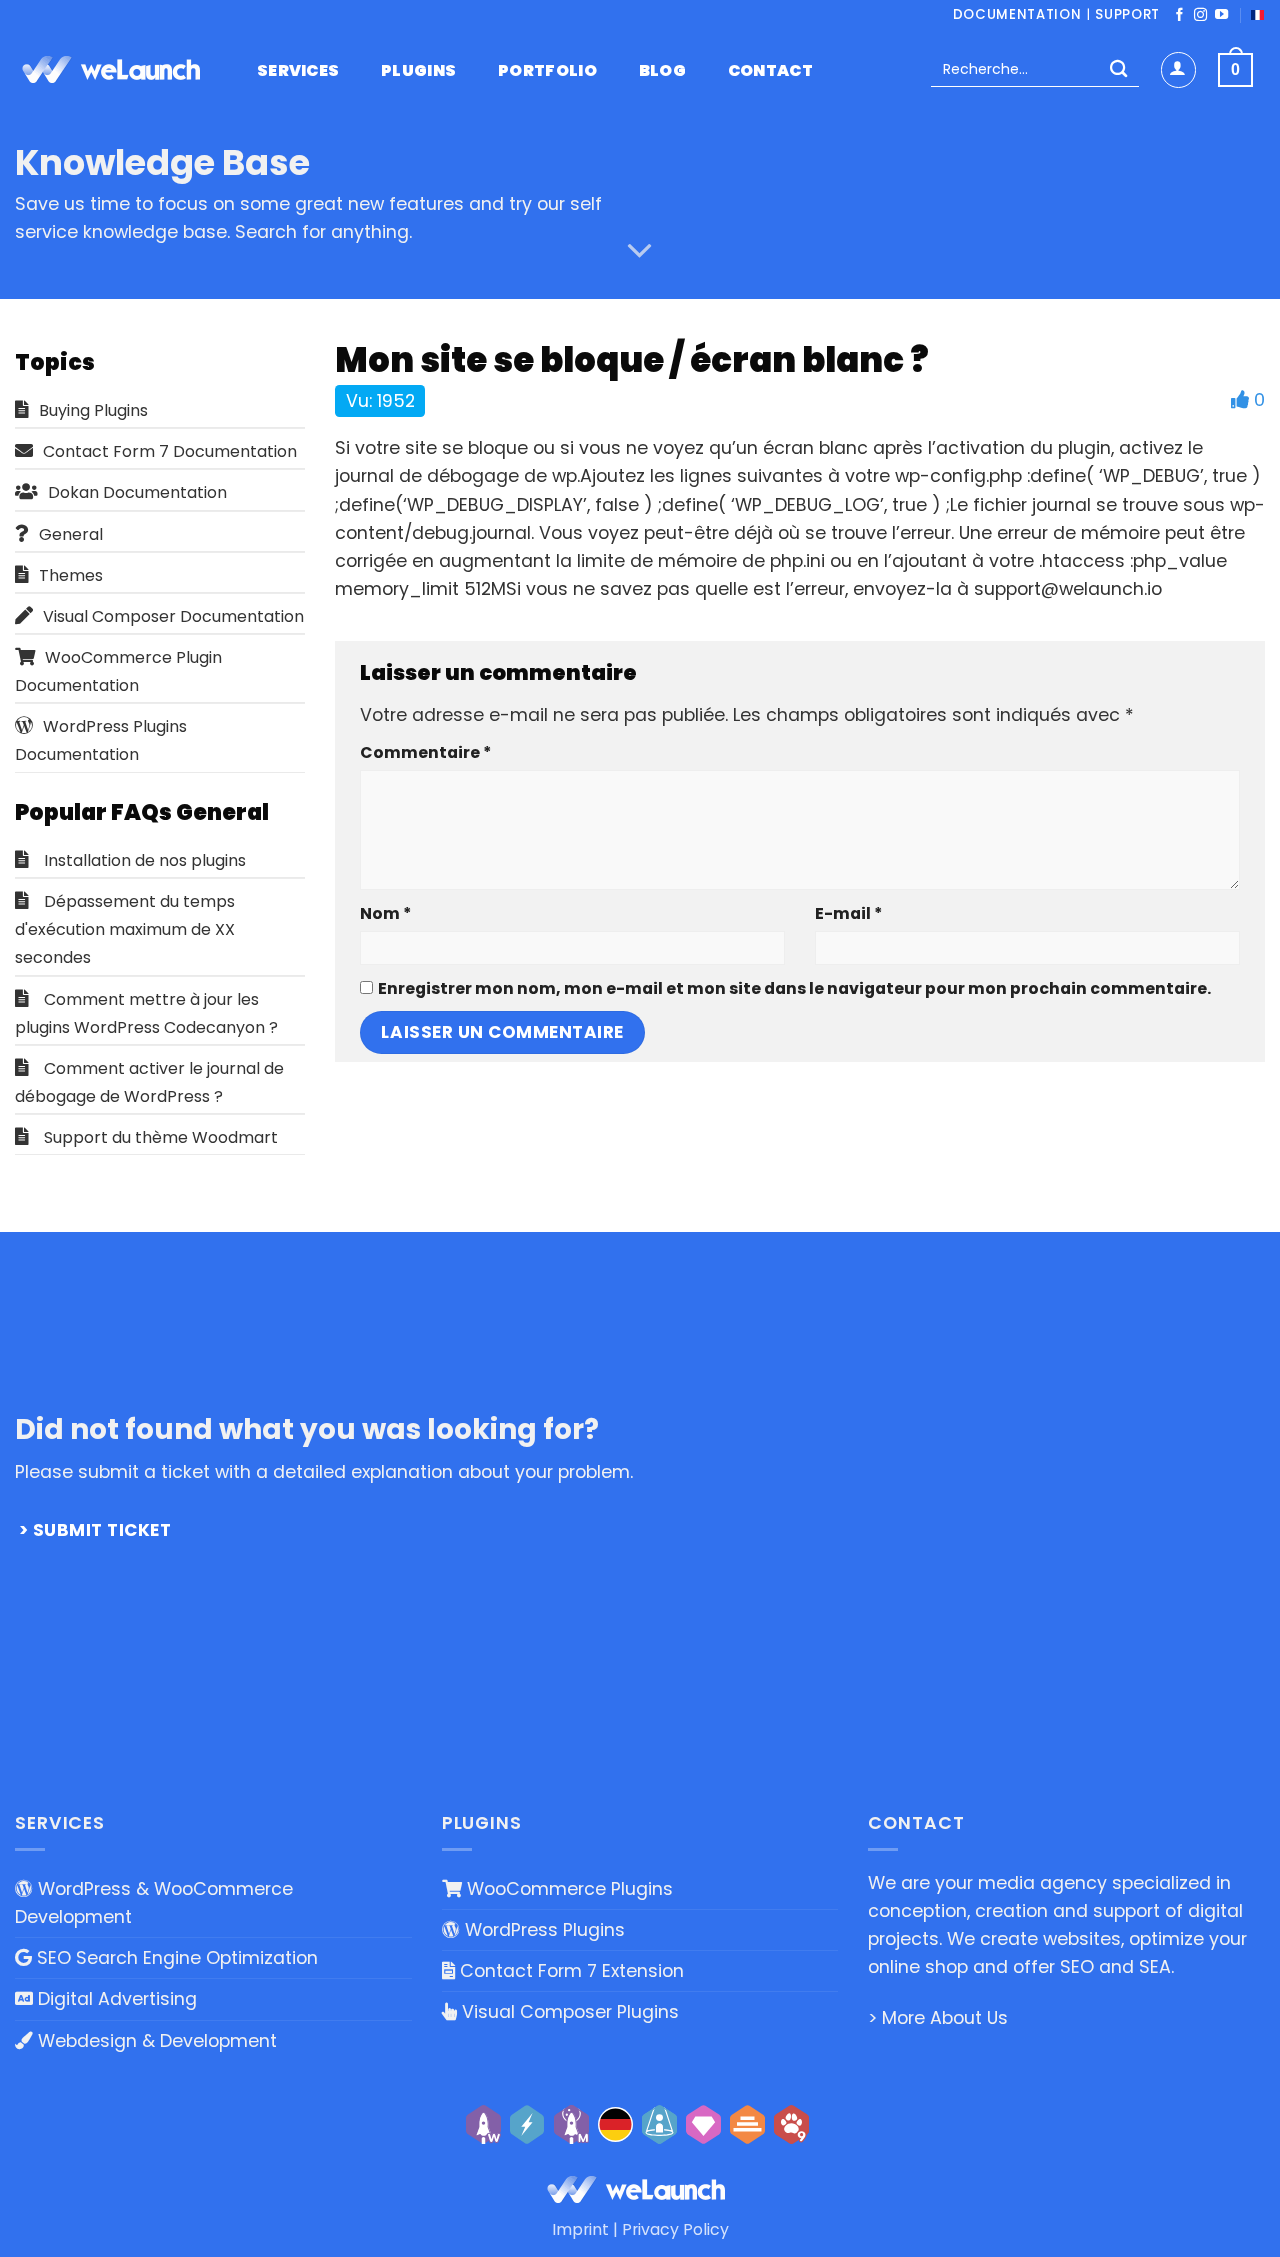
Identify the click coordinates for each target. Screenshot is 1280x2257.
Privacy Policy (675, 2229)
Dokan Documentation (137, 492)
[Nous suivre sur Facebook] (1179, 15)
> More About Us (938, 2018)
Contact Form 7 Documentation (170, 451)
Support (1127, 14)
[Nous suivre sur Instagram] (1200, 15)
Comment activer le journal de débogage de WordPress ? (149, 1082)
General (71, 534)
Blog (662, 71)
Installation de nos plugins (145, 860)
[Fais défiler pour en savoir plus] (640, 251)
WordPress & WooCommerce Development (154, 1903)
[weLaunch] (115, 70)
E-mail (848, 913)
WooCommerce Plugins (567, 1889)
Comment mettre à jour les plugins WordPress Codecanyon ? (146, 1013)
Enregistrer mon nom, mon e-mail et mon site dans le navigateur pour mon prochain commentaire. (794, 988)
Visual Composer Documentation (173, 616)
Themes (71, 575)
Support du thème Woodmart (161, 1137)
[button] (1178, 69)
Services (298, 71)
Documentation (1017, 14)
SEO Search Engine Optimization (175, 1958)
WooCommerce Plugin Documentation (118, 671)
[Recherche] (1118, 70)
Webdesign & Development (155, 2041)
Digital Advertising (115, 1999)
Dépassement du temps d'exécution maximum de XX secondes (125, 929)
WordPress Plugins (542, 1930)
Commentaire (425, 752)
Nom (385, 913)
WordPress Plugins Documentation (101, 740)
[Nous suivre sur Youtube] (1221, 15)
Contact (770, 71)
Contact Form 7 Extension (569, 1971)
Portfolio (547, 71)
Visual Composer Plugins (568, 2012)
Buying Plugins (93, 410)
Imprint (580, 2229)
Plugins (418, 71)
